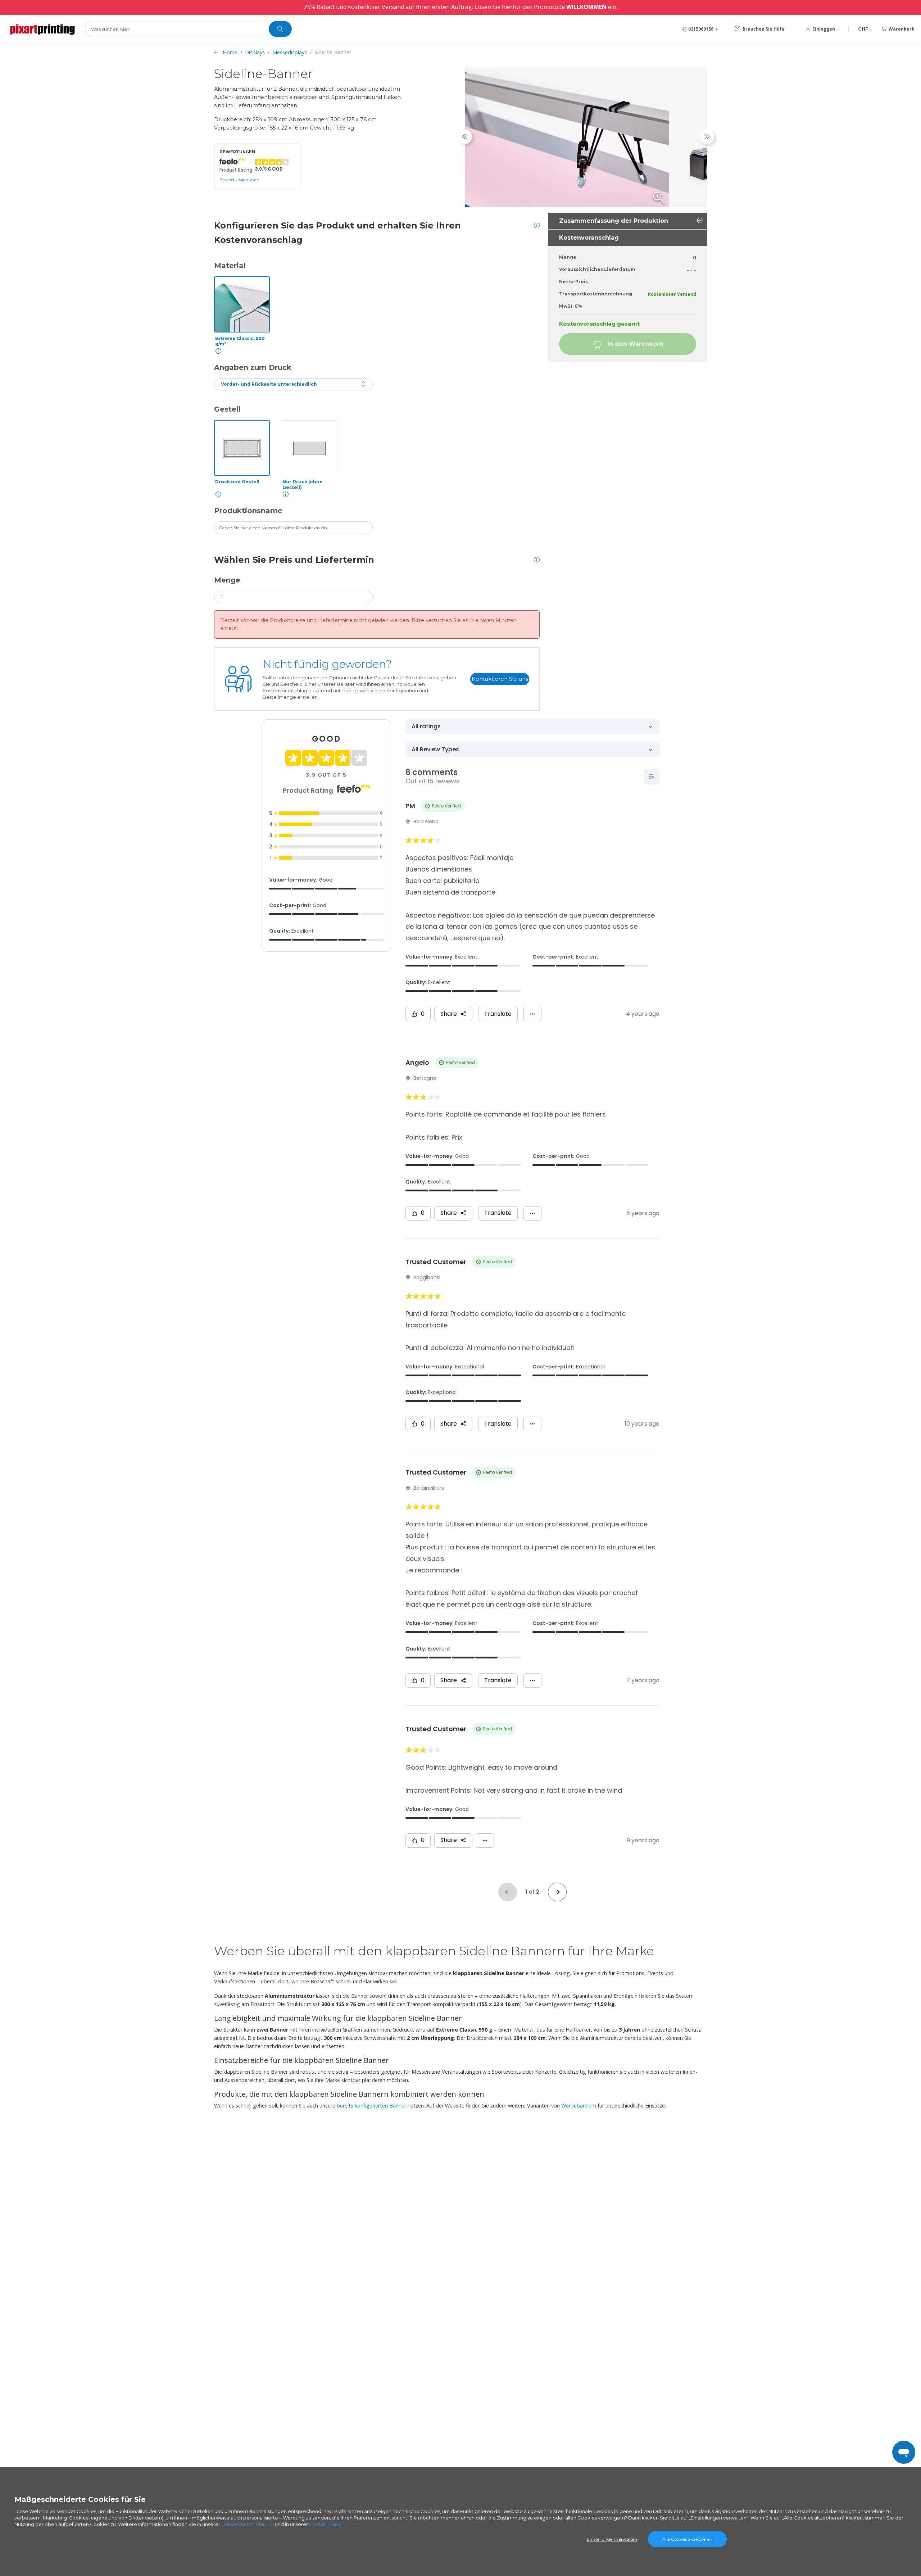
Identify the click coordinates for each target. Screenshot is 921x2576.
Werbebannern (579, 2106)
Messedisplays (290, 52)
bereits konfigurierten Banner (371, 2106)
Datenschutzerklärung (248, 2524)
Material (230, 266)
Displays (255, 52)
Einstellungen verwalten (612, 2539)
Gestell (227, 409)
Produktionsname (248, 511)
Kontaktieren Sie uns (500, 679)
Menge (227, 580)
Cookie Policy (325, 2524)
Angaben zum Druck (253, 367)
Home (230, 52)
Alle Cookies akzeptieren (687, 2539)
